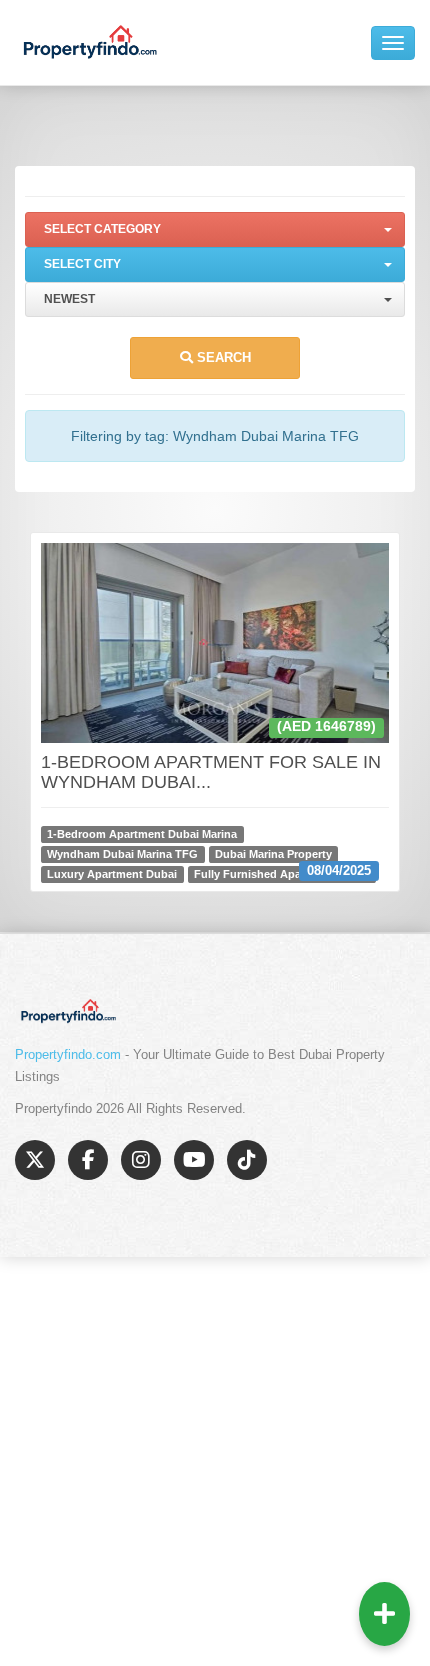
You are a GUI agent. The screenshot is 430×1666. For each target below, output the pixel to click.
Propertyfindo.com (68, 1054)
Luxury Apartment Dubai (112, 874)
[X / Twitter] (35, 1160)
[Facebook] (88, 1160)
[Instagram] (141, 1160)
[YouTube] (194, 1160)
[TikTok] (247, 1160)
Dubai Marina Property (273, 854)
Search (222, 357)
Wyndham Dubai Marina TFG (122, 854)
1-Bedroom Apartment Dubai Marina (142, 834)
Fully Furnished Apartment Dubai (282, 874)
